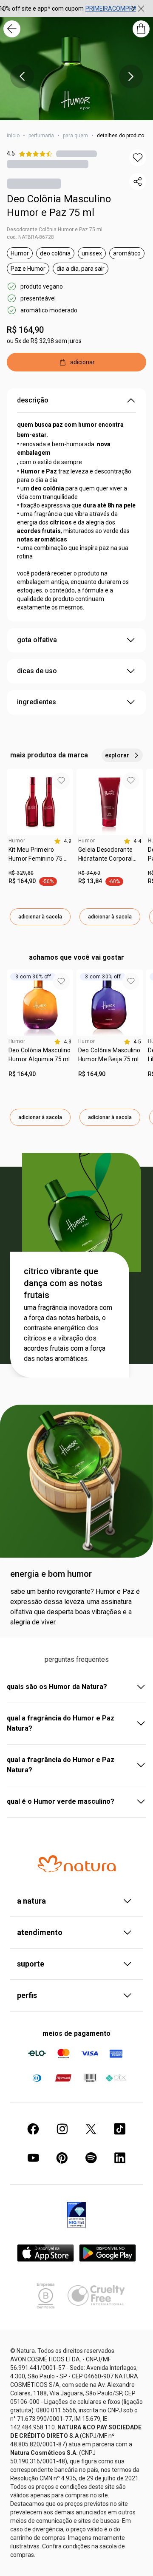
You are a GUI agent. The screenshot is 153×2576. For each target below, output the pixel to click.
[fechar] (141, 9)
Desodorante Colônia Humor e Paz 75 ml (55, 230)
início (13, 136)
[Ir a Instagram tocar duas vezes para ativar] (62, 2129)
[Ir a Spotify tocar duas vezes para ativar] (91, 2158)
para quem (75, 136)
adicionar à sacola (40, 917)
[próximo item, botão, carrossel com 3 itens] (133, 9)
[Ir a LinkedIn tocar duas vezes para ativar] (120, 2158)
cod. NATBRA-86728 (30, 237)
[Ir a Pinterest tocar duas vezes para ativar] (62, 2158)
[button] (138, 158)
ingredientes (37, 702)
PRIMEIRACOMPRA (111, 9)
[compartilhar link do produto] (138, 181)
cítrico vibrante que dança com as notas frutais (63, 1283)
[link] (40, 857)
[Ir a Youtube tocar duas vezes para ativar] (33, 2158)
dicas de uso (37, 671)
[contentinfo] (63, 841)
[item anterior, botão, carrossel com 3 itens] (22, 77)
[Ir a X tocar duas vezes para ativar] (91, 2129)
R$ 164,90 (25, 330)
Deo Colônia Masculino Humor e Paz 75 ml (59, 206)
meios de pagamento (76, 2033)
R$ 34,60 (89, 873)
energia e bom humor (51, 1574)
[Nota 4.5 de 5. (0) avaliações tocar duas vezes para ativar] (76, 154)
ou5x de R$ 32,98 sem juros (44, 341)
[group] (68, 9)
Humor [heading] (17, 841)
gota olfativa (37, 640)
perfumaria (41, 136)
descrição (33, 400)
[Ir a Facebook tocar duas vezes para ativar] (33, 2129)
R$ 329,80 (21, 873)
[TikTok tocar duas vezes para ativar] (120, 2129)
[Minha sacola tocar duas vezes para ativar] (141, 29)
